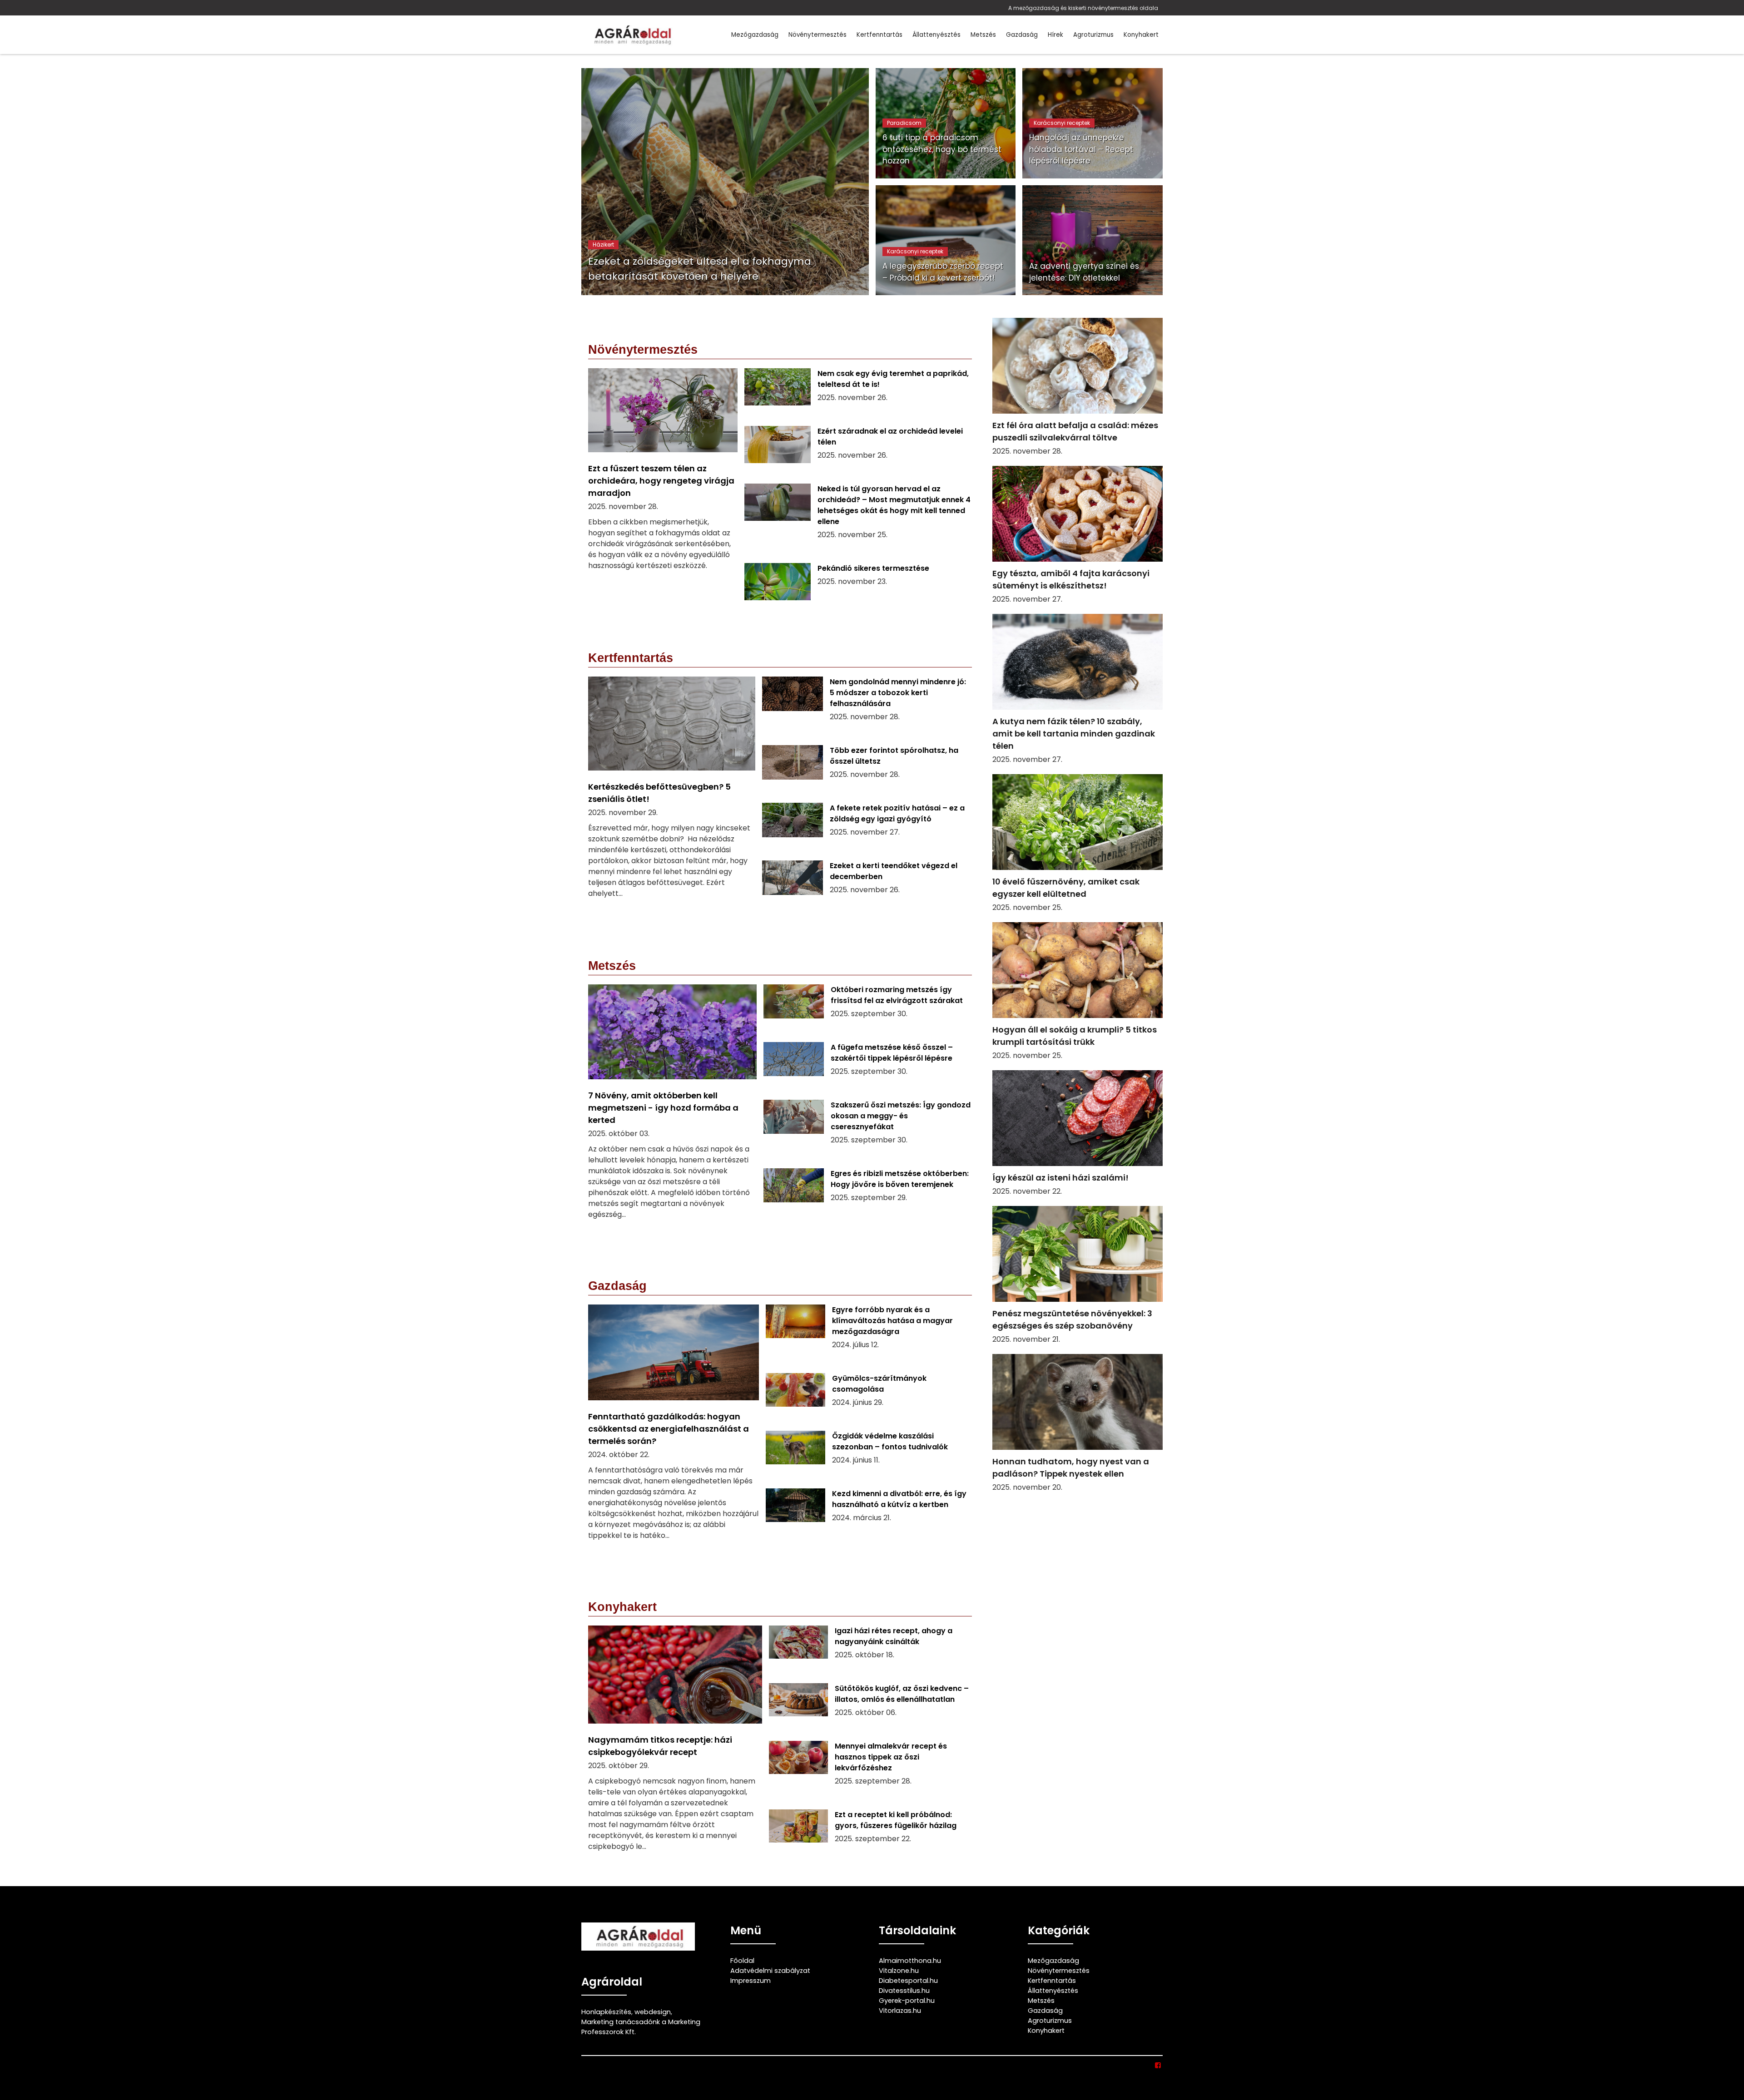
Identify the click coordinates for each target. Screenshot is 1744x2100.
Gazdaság (1022, 35)
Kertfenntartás (879, 35)
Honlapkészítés (606, 2012)
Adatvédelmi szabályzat (770, 1971)
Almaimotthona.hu (910, 1961)
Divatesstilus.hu (904, 1991)
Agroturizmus (1093, 35)
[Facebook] (1158, 2065)
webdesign (653, 2012)
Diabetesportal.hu (908, 1981)
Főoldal (742, 1961)
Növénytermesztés (817, 35)
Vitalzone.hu (899, 1971)
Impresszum (751, 1981)
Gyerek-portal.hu (907, 2001)
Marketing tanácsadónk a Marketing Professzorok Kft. (641, 2027)
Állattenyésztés (936, 35)
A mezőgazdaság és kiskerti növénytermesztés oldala (1083, 8)
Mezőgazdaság (755, 35)
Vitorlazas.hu (900, 2011)
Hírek (1055, 35)
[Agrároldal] (631, 35)
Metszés (983, 35)
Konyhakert (1141, 35)
